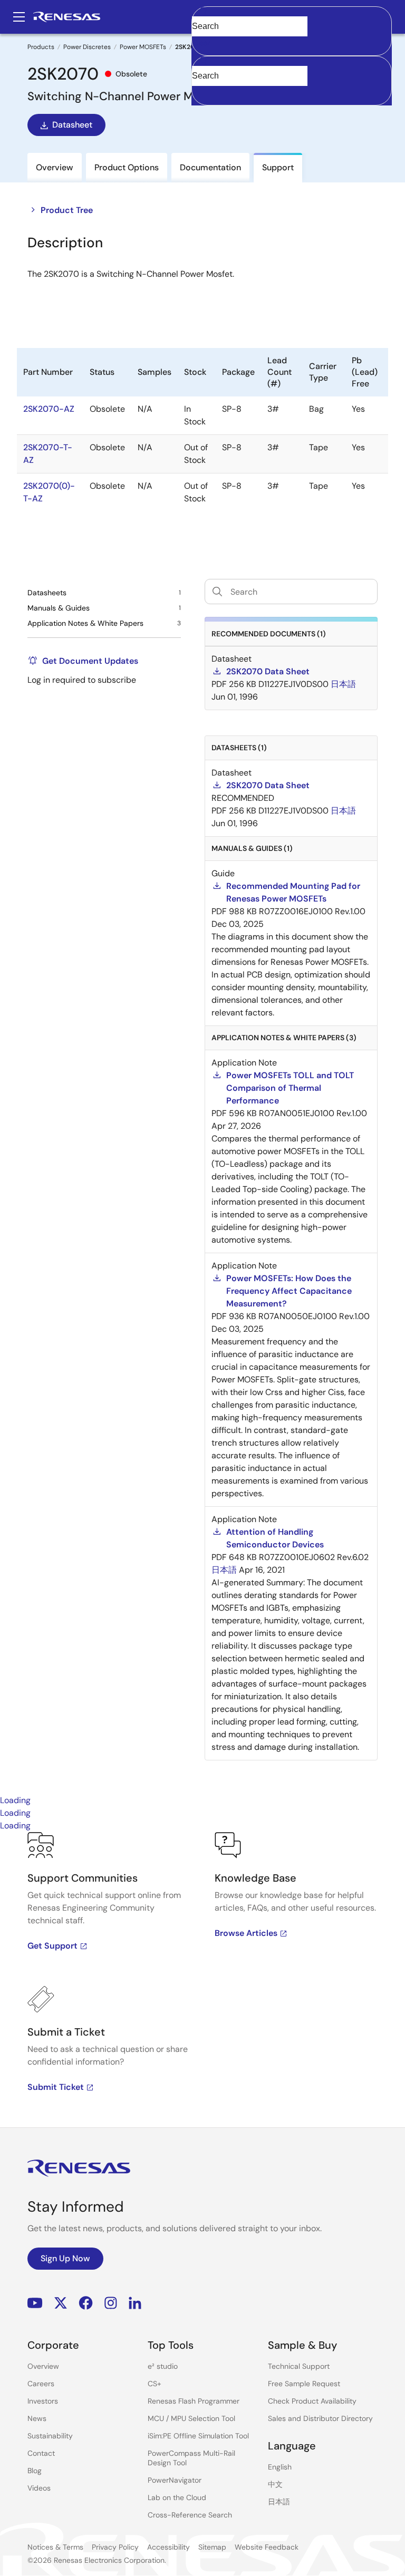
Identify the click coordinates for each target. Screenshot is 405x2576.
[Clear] (201, 92)
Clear (201, 43)
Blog (35, 2471)
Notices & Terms (55, 2547)
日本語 (279, 2502)
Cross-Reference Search (190, 2515)
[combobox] (292, 81)
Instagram (111, 2303)
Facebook (86, 2303)
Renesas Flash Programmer (194, 2401)
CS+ (155, 2384)
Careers (41, 2384)
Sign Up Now (65, 2258)
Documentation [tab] (210, 167)
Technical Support (299, 2366)
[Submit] (203, 61)
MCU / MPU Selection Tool (191, 2418)
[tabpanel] (202, 1980)
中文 (275, 2484)
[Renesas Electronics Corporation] (67, 17)
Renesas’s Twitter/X (61, 2303)
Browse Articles (246, 1933)
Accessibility (168, 2547)
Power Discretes (87, 47)
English (280, 2467)
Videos (39, 2488)
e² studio (163, 2366)
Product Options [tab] (127, 167)
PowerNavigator (175, 2480)
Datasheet (72, 125)
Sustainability (50, 2436)
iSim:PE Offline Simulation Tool (198, 2436)
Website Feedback (267, 2547)
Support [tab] (278, 167)
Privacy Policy (115, 2547)
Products (41, 47)
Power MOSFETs (143, 47)
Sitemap (212, 2547)
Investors (43, 2401)
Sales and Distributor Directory (320, 2418)
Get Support (52, 1946)
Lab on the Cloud (177, 2497)
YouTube (35, 2303)
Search (292, 17)
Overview (43, 2366)
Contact (41, 2453)
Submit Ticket (56, 2087)
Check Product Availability (312, 2401)
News (37, 2418)
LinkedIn (135, 2303)
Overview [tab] (55, 167)
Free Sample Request (304, 2384)
